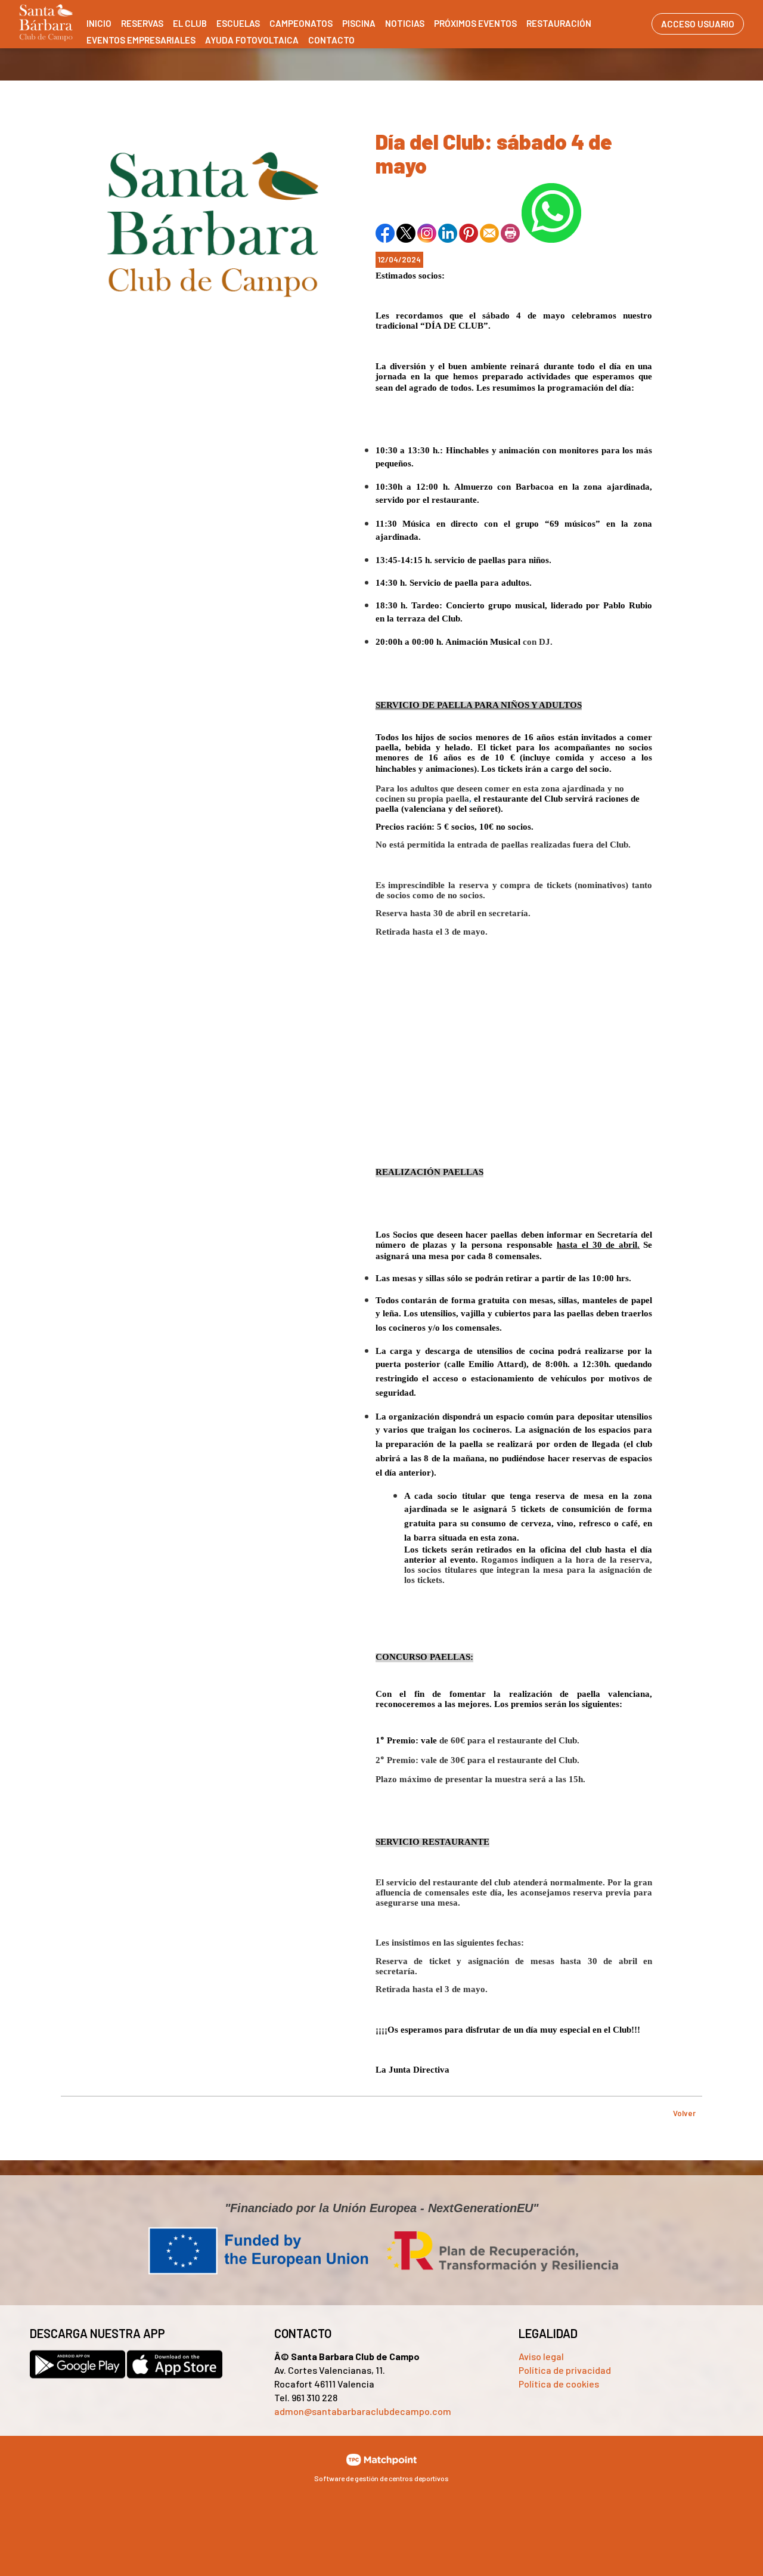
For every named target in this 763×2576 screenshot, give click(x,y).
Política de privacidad (565, 2370)
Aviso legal (541, 2356)
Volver (684, 2113)
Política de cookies (559, 2384)
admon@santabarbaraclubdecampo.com (363, 2411)
